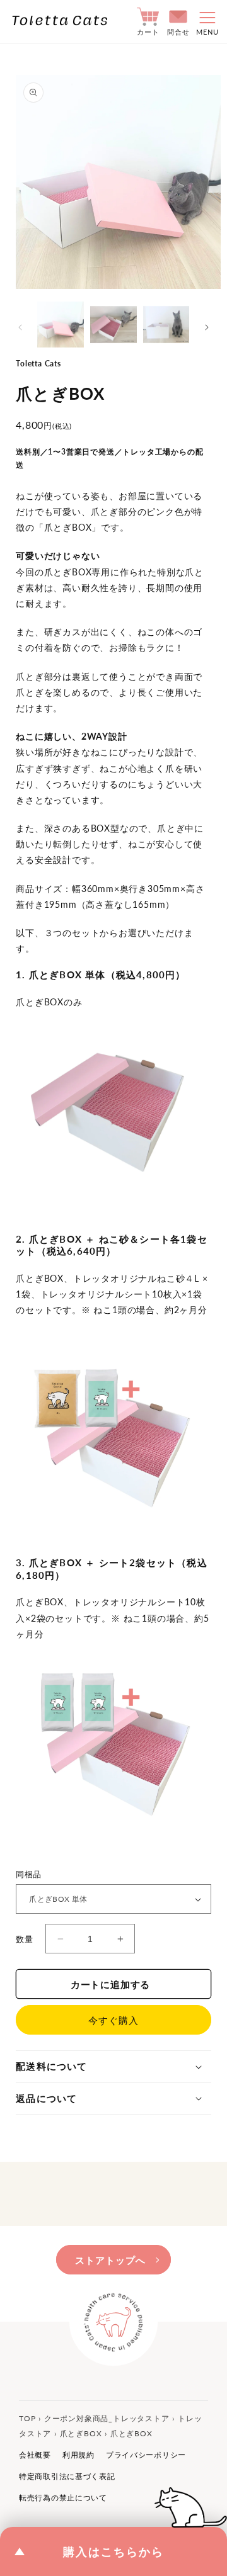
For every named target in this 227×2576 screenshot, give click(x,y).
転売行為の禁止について (63, 2498)
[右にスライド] (207, 327)
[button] (204, 21)
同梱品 (27, 1874)
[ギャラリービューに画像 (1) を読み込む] (61, 325)
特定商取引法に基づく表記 (67, 2476)
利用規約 (79, 2455)
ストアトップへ (110, 2260)
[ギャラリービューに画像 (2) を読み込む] (113, 325)
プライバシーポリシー (146, 2455)
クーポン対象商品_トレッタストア (107, 2418)
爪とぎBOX (81, 2433)
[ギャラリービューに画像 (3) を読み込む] (166, 325)
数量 (24, 1939)
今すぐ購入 (113, 2020)
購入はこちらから (113, 2551)
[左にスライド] (20, 327)
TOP (27, 2418)
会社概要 (35, 2455)
